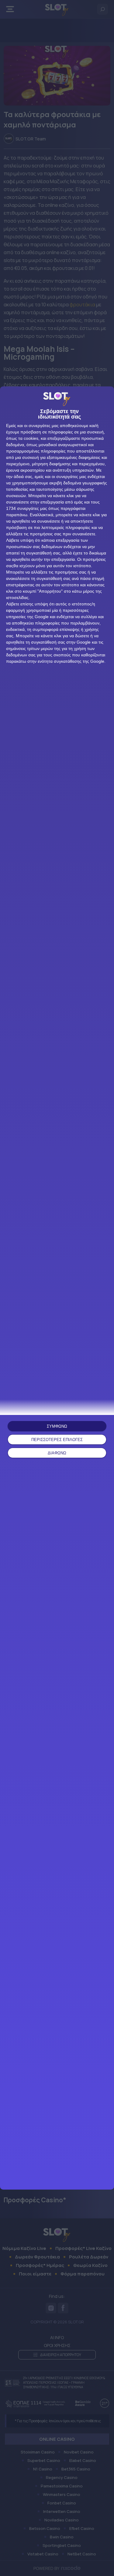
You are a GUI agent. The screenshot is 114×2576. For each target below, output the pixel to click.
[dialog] (57, 1288)
